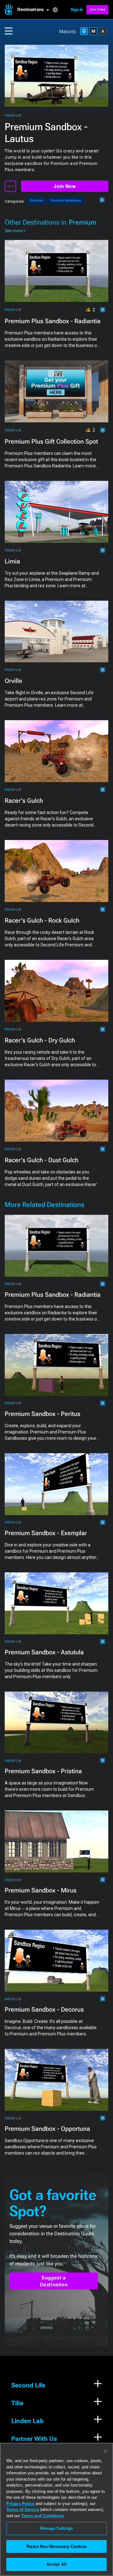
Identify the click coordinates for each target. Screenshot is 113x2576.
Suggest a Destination (54, 2281)
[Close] (105, 2451)
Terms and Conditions (43, 2516)
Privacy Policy (20, 2504)
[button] (35, 10)
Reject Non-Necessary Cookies (56, 2546)
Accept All (56, 2564)
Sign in (77, 10)
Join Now (65, 186)
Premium (13, 116)
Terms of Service (23, 2510)
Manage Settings (57, 2528)
